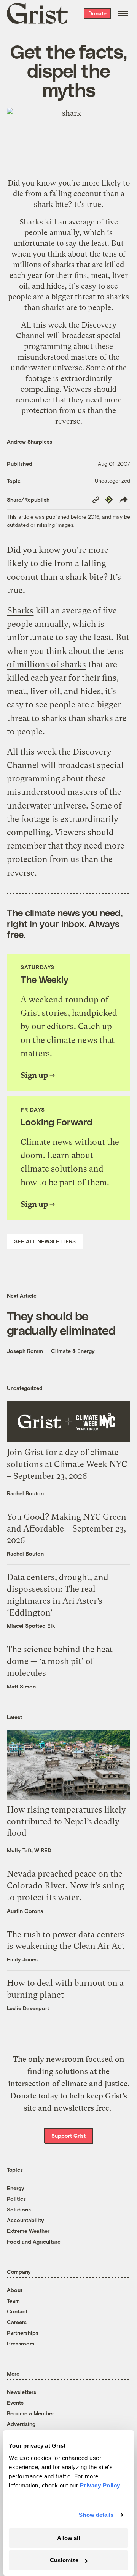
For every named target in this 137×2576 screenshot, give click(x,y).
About (15, 2290)
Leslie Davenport (28, 2008)
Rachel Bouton (25, 1493)
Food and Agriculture (34, 2241)
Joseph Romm (25, 1351)
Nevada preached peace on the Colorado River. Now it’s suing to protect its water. (65, 1886)
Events (15, 2402)
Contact (17, 2311)
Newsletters (22, 2392)
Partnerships (23, 2333)
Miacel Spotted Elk (31, 1626)
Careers (17, 2322)
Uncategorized (112, 480)
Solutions (19, 2209)
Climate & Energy (73, 1351)
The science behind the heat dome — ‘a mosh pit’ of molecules (60, 1661)
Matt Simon (21, 1686)
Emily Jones (22, 1959)
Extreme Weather (28, 2231)
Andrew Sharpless (29, 441)
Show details (96, 2515)
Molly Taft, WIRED (29, 1850)
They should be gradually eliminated (61, 1323)
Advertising (21, 2424)
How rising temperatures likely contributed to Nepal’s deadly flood (66, 1821)
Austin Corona (25, 1911)
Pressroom (21, 2343)
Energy (16, 2188)
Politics (16, 2199)
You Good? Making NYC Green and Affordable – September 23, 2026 (67, 1529)
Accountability (25, 2220)
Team (13, 2301)
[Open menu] (123, 13)
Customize (64, 2560)
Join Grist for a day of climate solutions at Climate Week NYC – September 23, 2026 (67, 1464)
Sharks (31, 222)
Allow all (68, 2538)
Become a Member (30, 2413)
